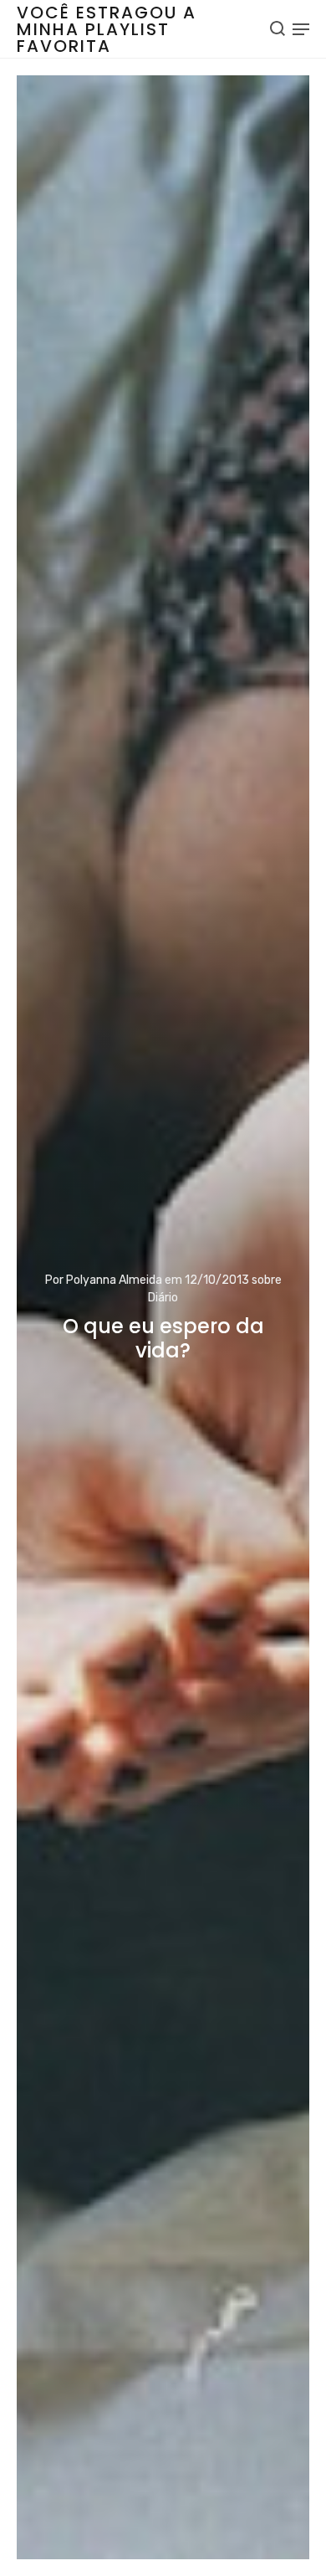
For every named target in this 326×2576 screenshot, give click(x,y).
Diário (163, 1298)
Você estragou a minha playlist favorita (107, 29)
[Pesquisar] (278, 28)
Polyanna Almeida (114, 1280)
